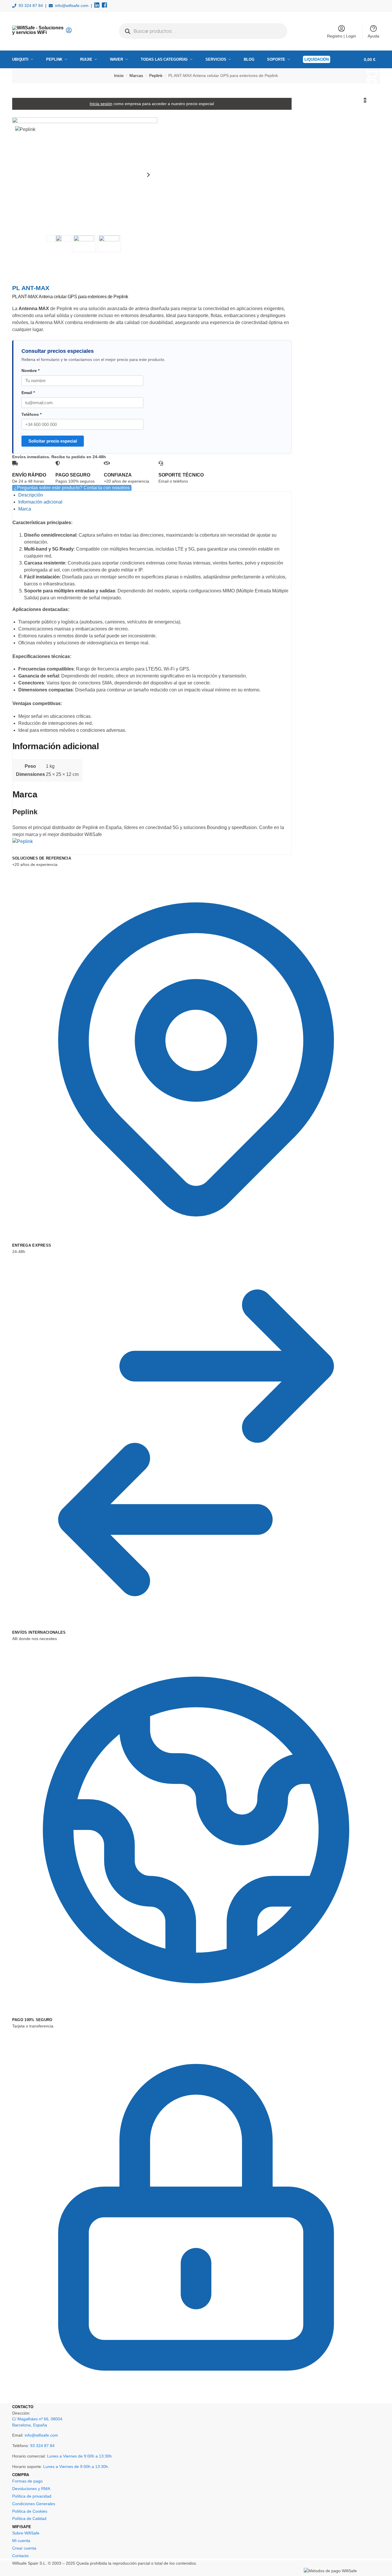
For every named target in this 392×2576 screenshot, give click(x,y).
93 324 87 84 (31, 6)
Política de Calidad (29, 2519)
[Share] (19, 257)
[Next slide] (148, 175)
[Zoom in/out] (28, 257)
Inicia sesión (101, 104)
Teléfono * (31, 415)
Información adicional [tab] (40, 502)
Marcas (136, 76)
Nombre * (30, 371)
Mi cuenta (21, 2541)
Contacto (20, 2556)
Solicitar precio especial (53, 441)
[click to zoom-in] (85, 175)
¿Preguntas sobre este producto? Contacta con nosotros (72, 488)
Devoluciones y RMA (31, 2489)
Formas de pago (27, 2481)
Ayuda (373, 36)
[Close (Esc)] (14, 257)
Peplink (156, 76)
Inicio (119, 76)
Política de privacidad (32, 2496)
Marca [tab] (25, 509)
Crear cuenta (24, 2548)
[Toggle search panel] (74, 31)
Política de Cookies (30, 2511)
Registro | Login (342, 36)
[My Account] (69, 32)
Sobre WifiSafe (26, 2533)
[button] (372, 80)
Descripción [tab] (31, 495)
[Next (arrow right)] (19, 264)
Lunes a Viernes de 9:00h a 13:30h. (80, 2456)
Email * (28, 393)
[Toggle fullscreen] (23, 257)
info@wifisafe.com (72, 6)
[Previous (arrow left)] (14, 264)
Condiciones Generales (34, 2504)
